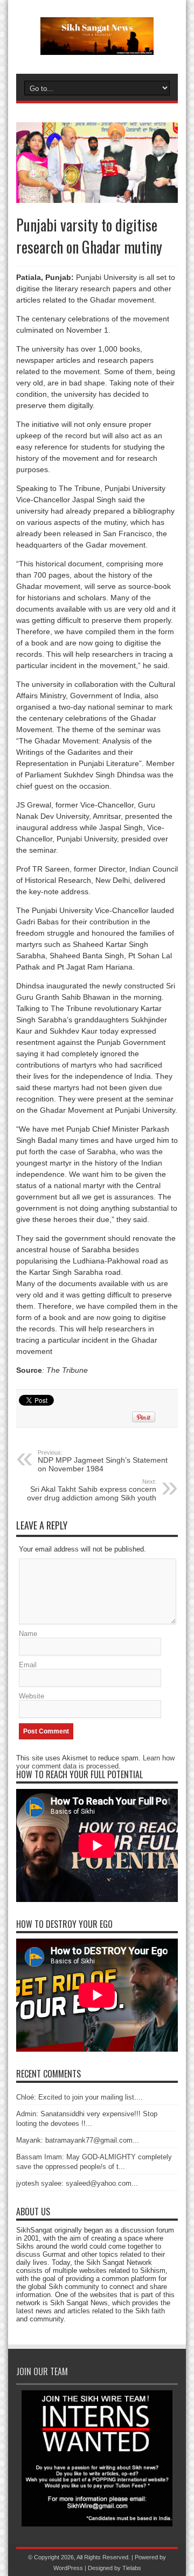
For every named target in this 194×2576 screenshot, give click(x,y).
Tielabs (132, 2568)
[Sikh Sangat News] (97, 47)
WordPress (68, 2568)
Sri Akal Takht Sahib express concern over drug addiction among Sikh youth (92, 1490)
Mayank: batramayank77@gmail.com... (78, 2140)
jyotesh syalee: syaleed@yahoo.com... (77, 2183)
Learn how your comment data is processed (95, 1762)
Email (28, 1665)
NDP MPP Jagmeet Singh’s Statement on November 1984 (103, 1461)
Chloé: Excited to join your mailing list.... (79, 2097)
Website (32, 1696)
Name (28, 1634)
